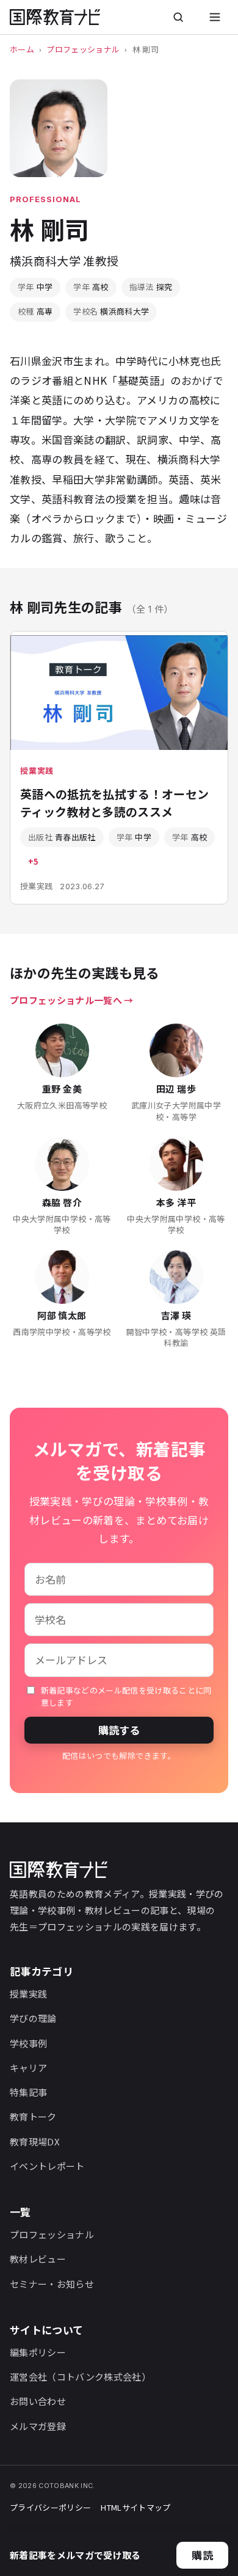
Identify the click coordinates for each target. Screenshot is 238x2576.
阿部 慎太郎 (62, 1315)
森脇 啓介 (62, 1202)
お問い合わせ (38, 2401)
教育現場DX (35, 2141)
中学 (35, 287)
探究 (151, 287)
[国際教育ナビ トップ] (55, 17)
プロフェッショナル (83, 49)
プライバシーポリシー (50, 2507)
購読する (119, 1730)
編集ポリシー (38, 2352)
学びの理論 (33, 2018)
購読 (202, 2555)
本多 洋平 (176, 1202)
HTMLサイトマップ (135, 2507)
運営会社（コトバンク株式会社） (80, 2377)
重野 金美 (62, 1089)
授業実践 (28, 1994)
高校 (91, 287)
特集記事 (28, 2092)
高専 (35, 311)
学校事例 (28, 2043)
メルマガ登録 (38, 2426)
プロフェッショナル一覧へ (66, 1000)
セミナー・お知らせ (52, 2284)
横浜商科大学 (111, 311)
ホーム (22, 49)
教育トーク (33, 2116)
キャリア (28, 2068)
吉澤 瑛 (176, 1315)
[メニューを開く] (215, 17)
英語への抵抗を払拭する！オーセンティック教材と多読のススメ (114, 802)
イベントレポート (47, 2166)
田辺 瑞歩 (176, 1089)
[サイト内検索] (178, 17)
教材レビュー (38, 2259)
